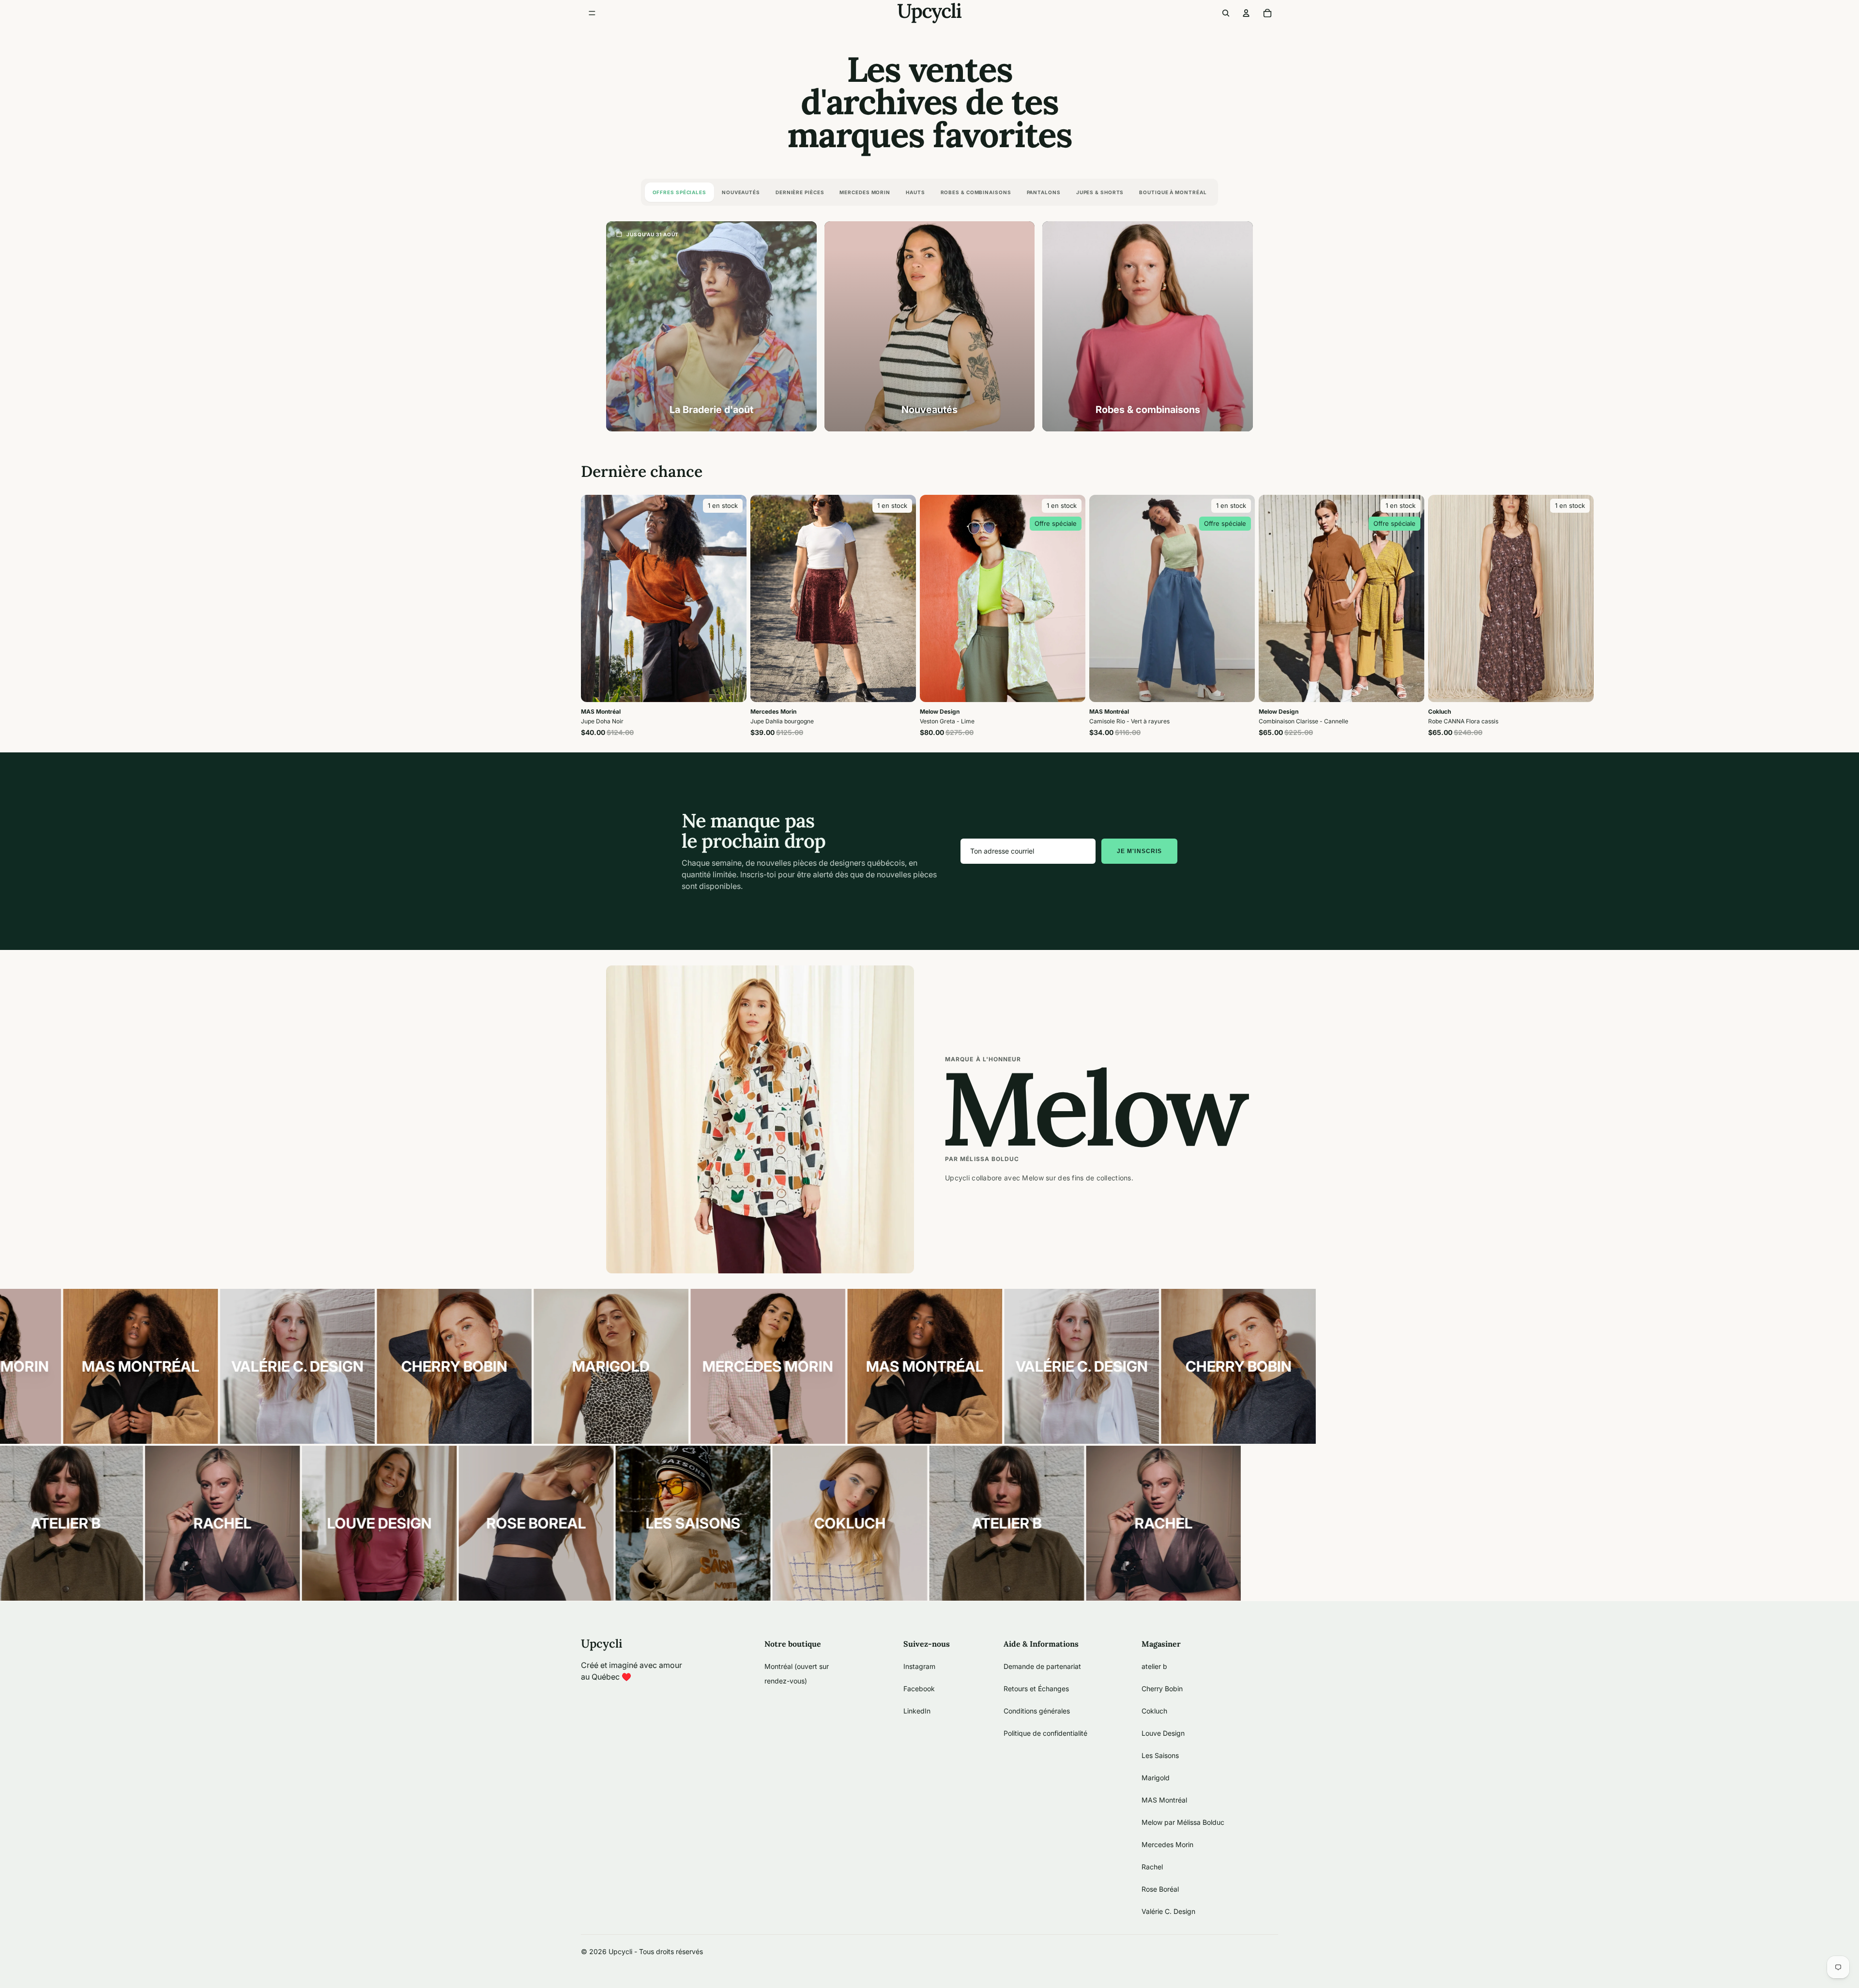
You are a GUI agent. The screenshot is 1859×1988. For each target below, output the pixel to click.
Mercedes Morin (865, 192)
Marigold (1156, 1778)
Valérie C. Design (1168, 1911)
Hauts (915, 192)
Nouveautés (741, 192)
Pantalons (1044, 192)
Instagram (919, 1666)
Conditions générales (1037, 1711)
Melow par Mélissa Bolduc (1183, 1822)
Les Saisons (1160, 1755)
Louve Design (1163, 1733)
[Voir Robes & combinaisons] (1148, 327)
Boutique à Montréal (1173, 192)
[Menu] (592, 13)
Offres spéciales (679, 192)
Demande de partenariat (1042, 1666)
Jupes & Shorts (1100, 192)
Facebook (919, 1689)
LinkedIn (917, 1711)
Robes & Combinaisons (976, 192)
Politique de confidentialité (1045, 1733)
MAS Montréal (1164, 1800)
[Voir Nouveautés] (930, 327)
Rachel (1152, 1867)
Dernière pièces (800, 192)
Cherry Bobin (1162, 1689)
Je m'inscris (1139, 851)
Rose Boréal (1160, 1889)
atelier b (1154, 1666)
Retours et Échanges (1036, 1689)
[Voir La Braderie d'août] (711, 327)
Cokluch (1154, 1711)
